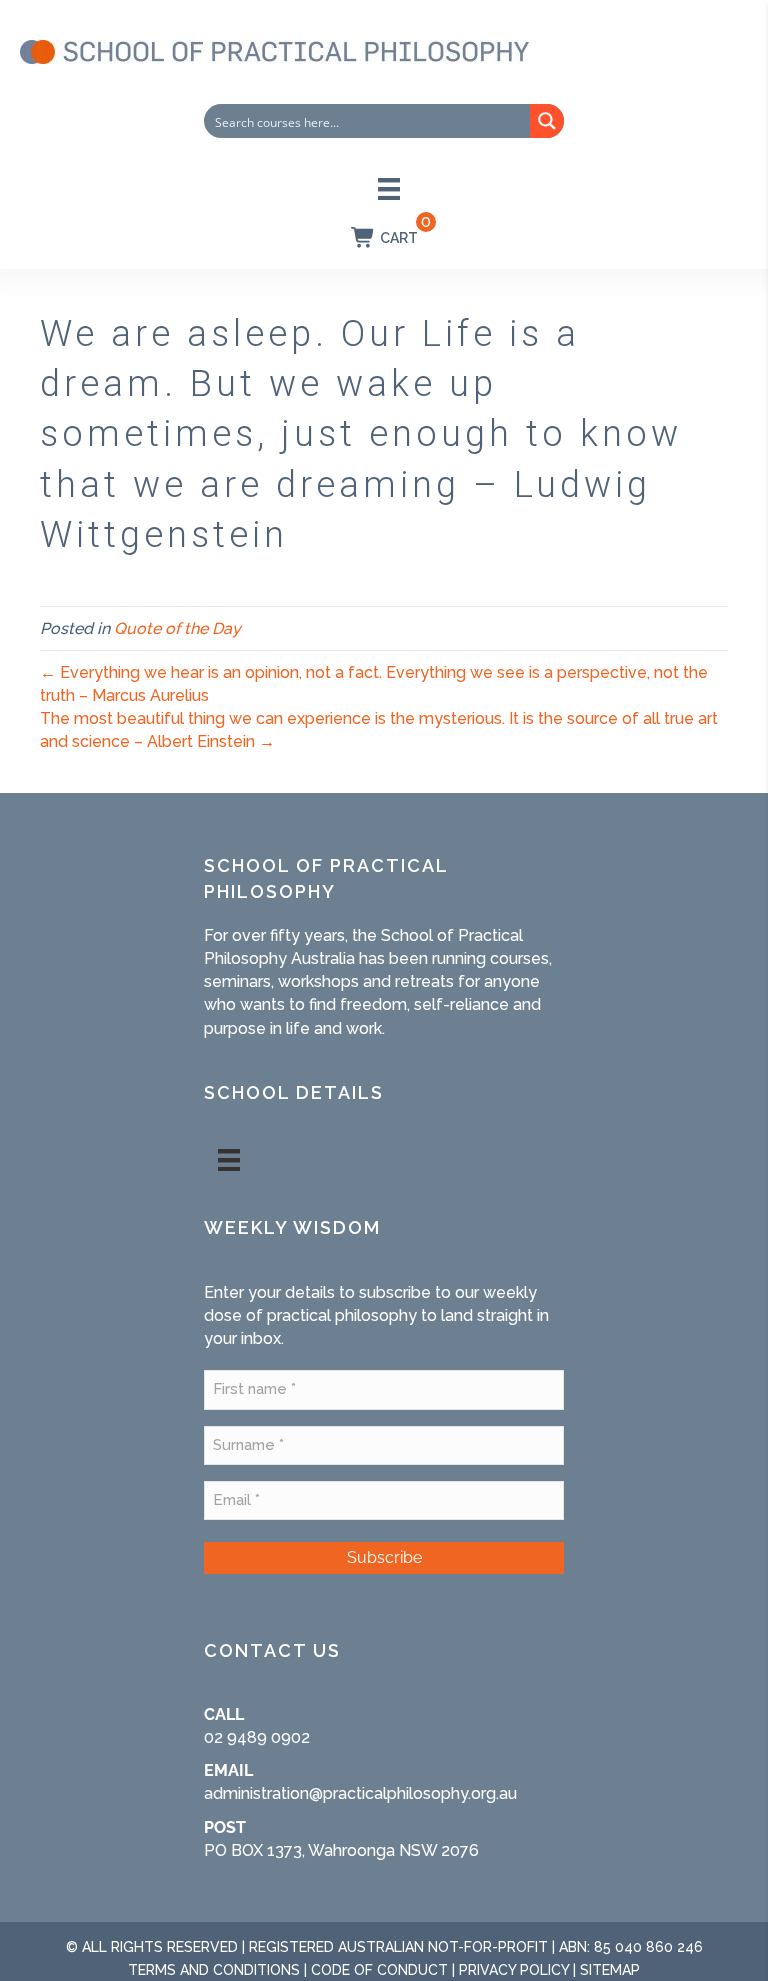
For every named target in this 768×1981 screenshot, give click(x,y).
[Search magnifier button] (547, 121)
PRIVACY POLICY (514, 1970)
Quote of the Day (177, 628)
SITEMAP (610, 1970)
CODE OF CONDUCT (379, 1970)
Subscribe (384, 1557)
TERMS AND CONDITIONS (214, 1970)
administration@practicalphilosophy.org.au (360, 1793)
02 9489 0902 (257, 1737)
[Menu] (389, 189)
